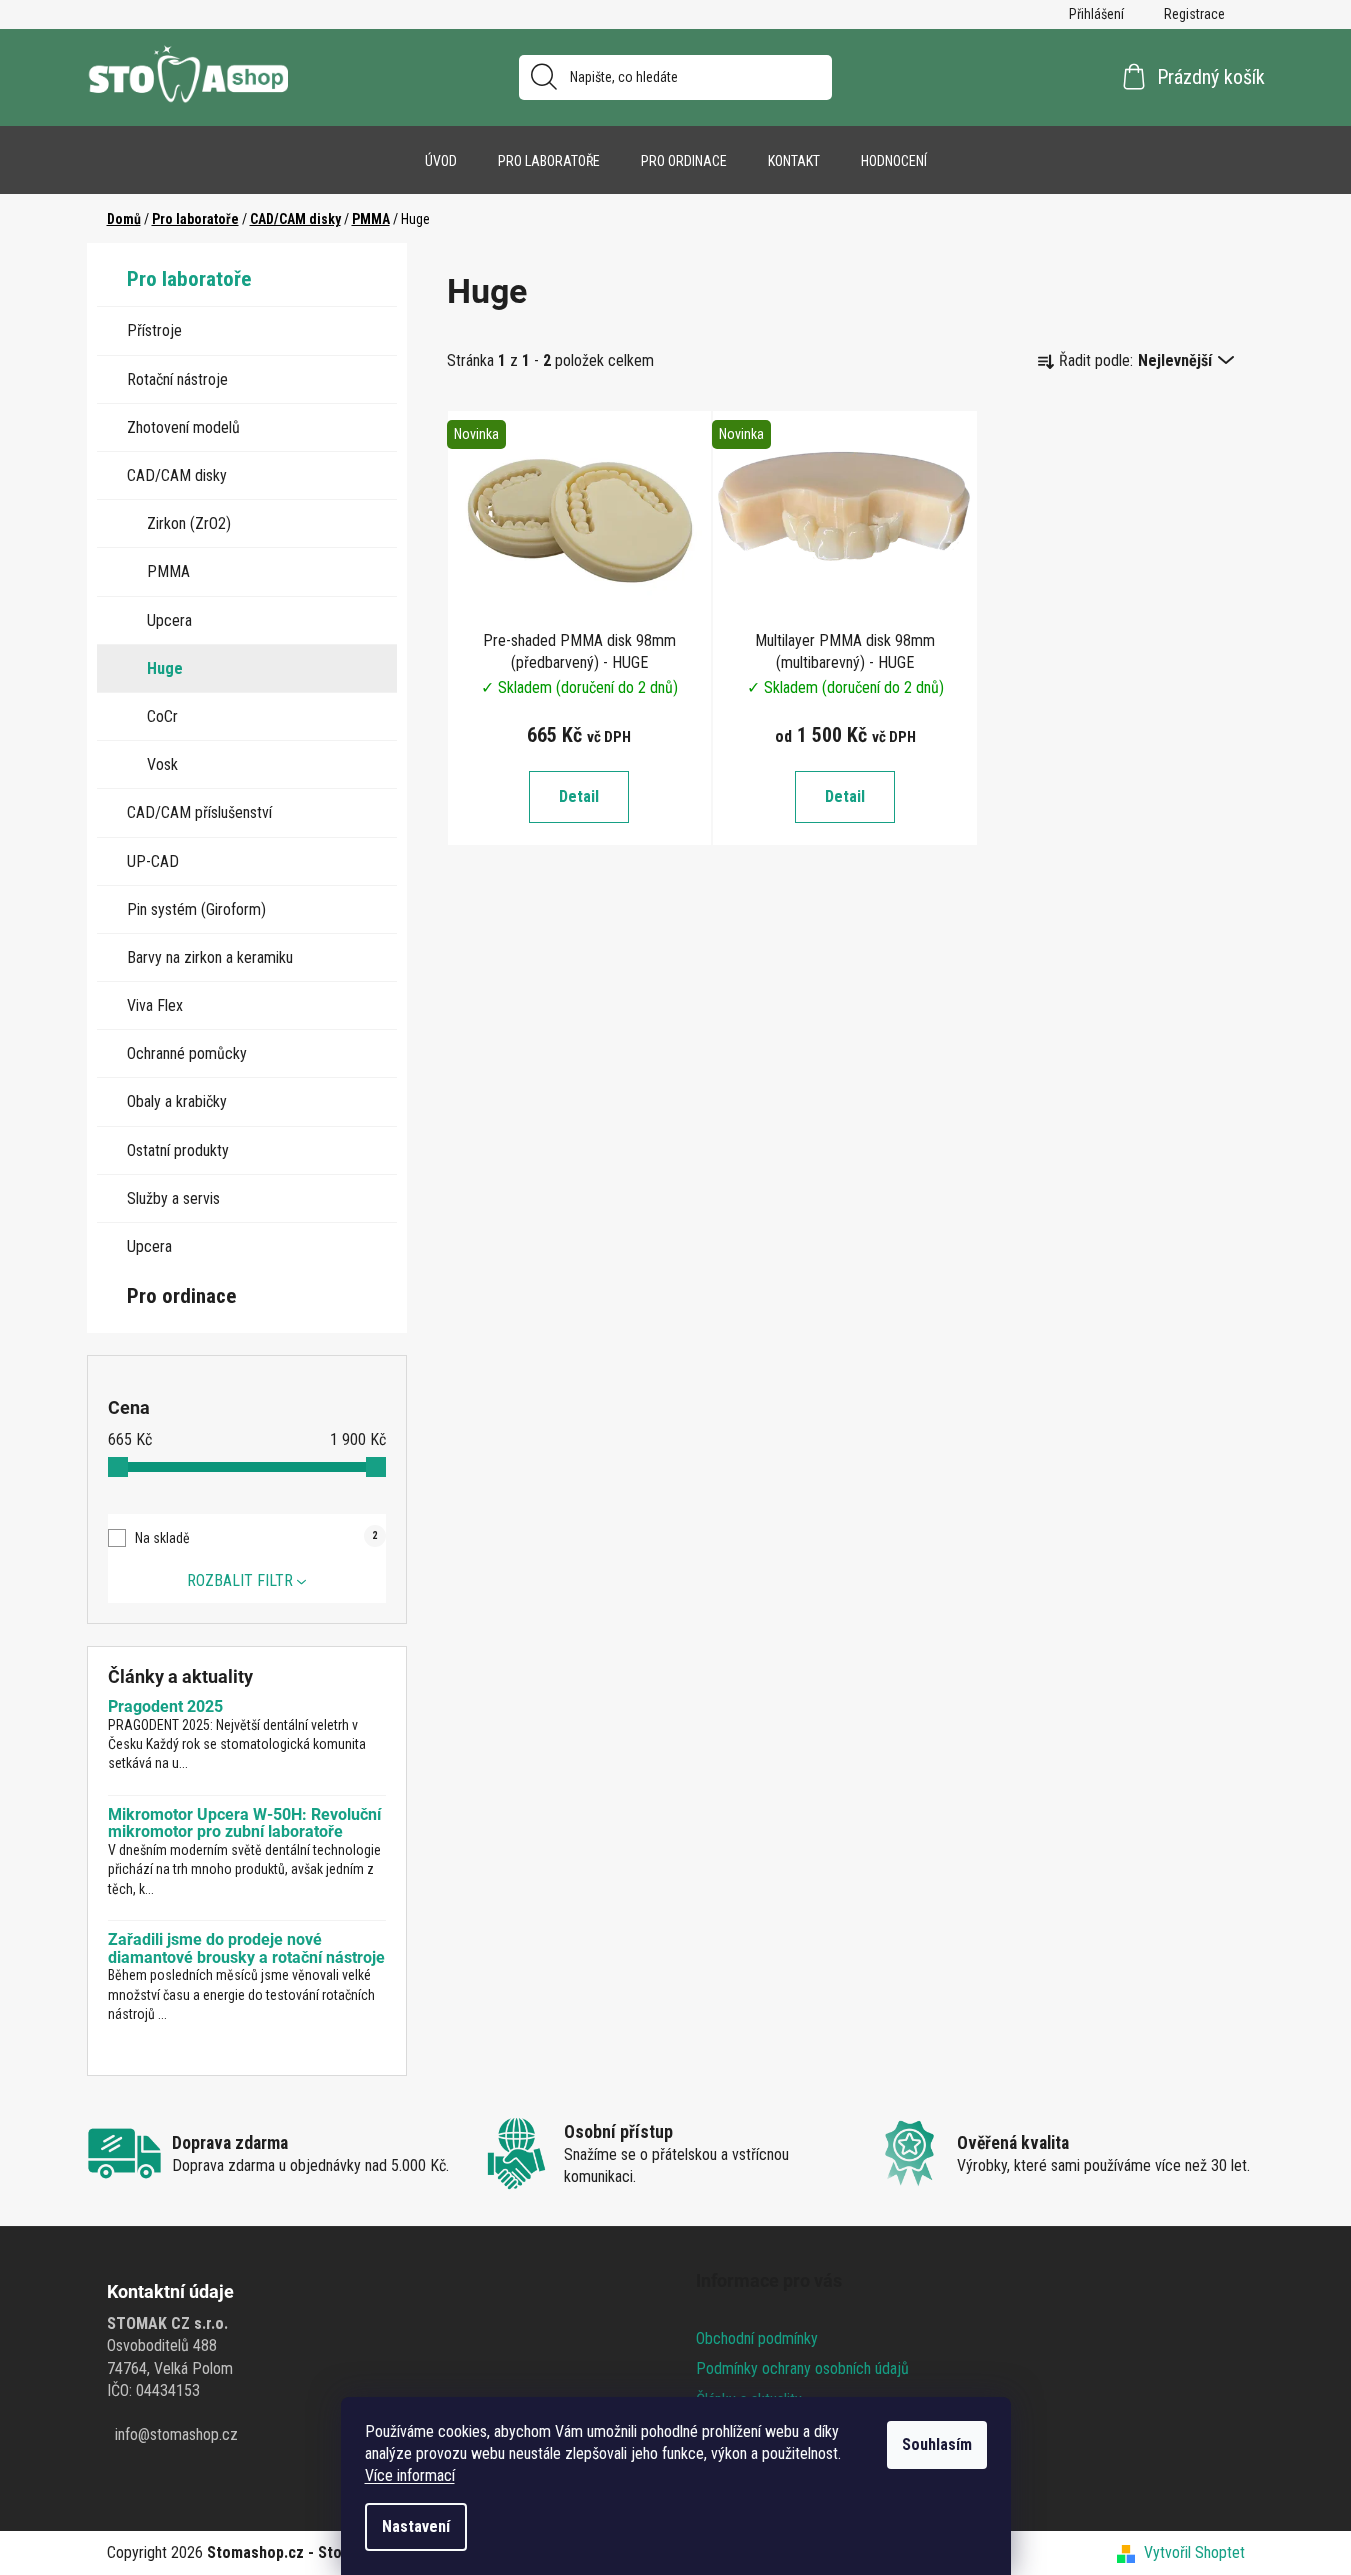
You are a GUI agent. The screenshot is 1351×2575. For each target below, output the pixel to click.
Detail (579, 796)
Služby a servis (173, 1198)
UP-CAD (153, 861)
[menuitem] (441, 160)
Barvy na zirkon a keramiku (210, 957)
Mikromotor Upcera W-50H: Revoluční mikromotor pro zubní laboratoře (244, 1823)
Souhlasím (937, 2444)
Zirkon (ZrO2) (189, 523)
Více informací (410, 2475)
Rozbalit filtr (240, 1580)
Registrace (1194, 14)
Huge (165, 668)
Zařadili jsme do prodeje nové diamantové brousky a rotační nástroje (246, 1948)
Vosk (162, 764)
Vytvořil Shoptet (1194, 2552)
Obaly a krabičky (177, 1101)
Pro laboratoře (189, 279)
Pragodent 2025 (165, 1707)
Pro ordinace (181, 1296)
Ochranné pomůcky (187, 1053)
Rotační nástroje (177, 379)
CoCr (162, 716)
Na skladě (256, 1538)
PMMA (168, 571)
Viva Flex (155, 1005)
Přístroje (154, 330)
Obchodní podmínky (757, 2338)
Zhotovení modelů (183, 427)
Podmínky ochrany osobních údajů (802, 2368)
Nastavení (416, 2526)
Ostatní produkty (178, 1150)
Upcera (169, 620)
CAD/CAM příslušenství (199, 812)
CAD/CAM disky (177, 475)
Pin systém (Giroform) (196, 909)
